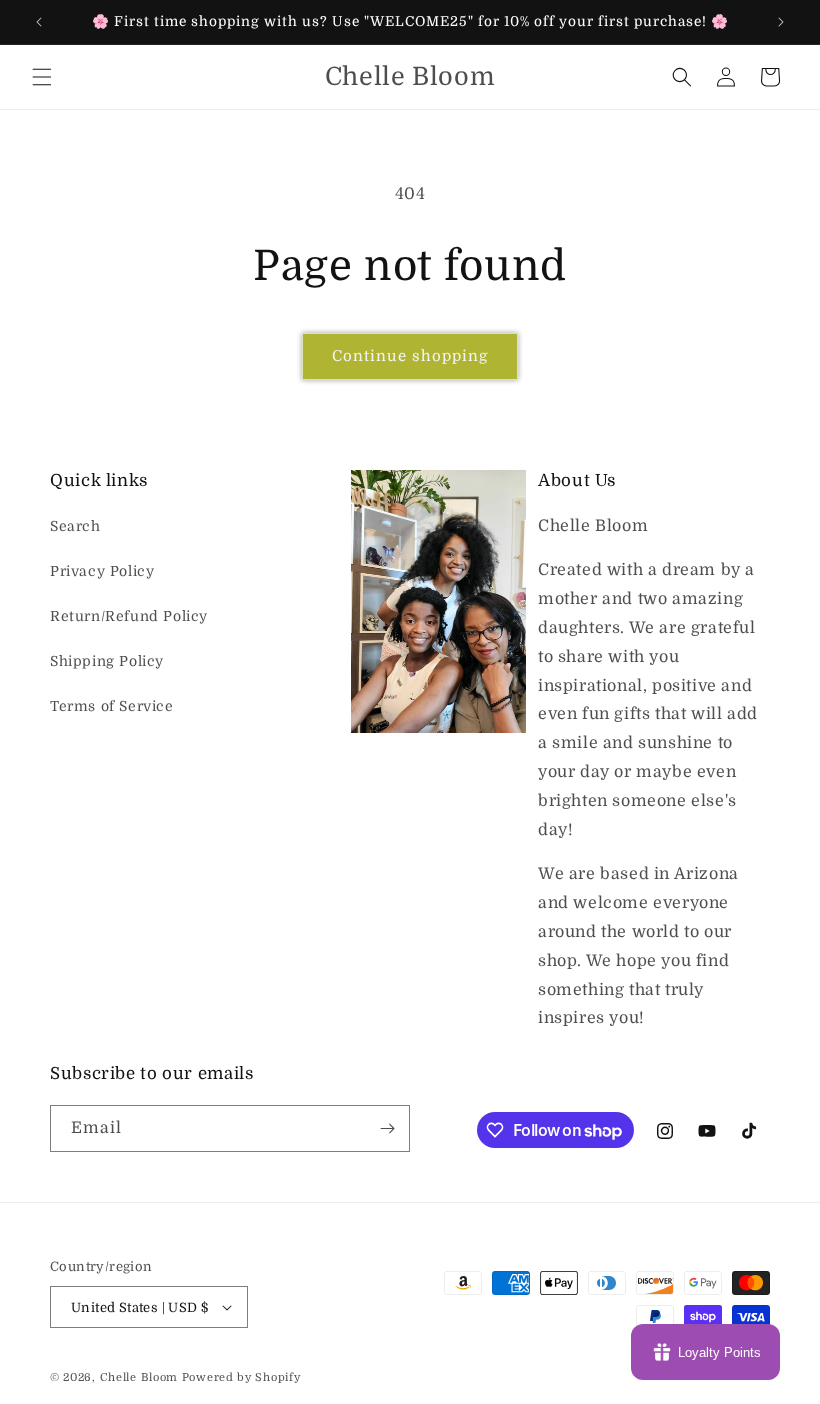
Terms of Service (112, 706)
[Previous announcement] (39, 22)
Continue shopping (410, 356)
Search (75, 526)
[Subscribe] (387, 1128)
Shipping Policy (107, 661)
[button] (42, 77)
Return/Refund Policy (129, 616)
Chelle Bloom (139, 1377)
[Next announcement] (781, 22)
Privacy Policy (102, 571)
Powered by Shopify (241, 1377)
